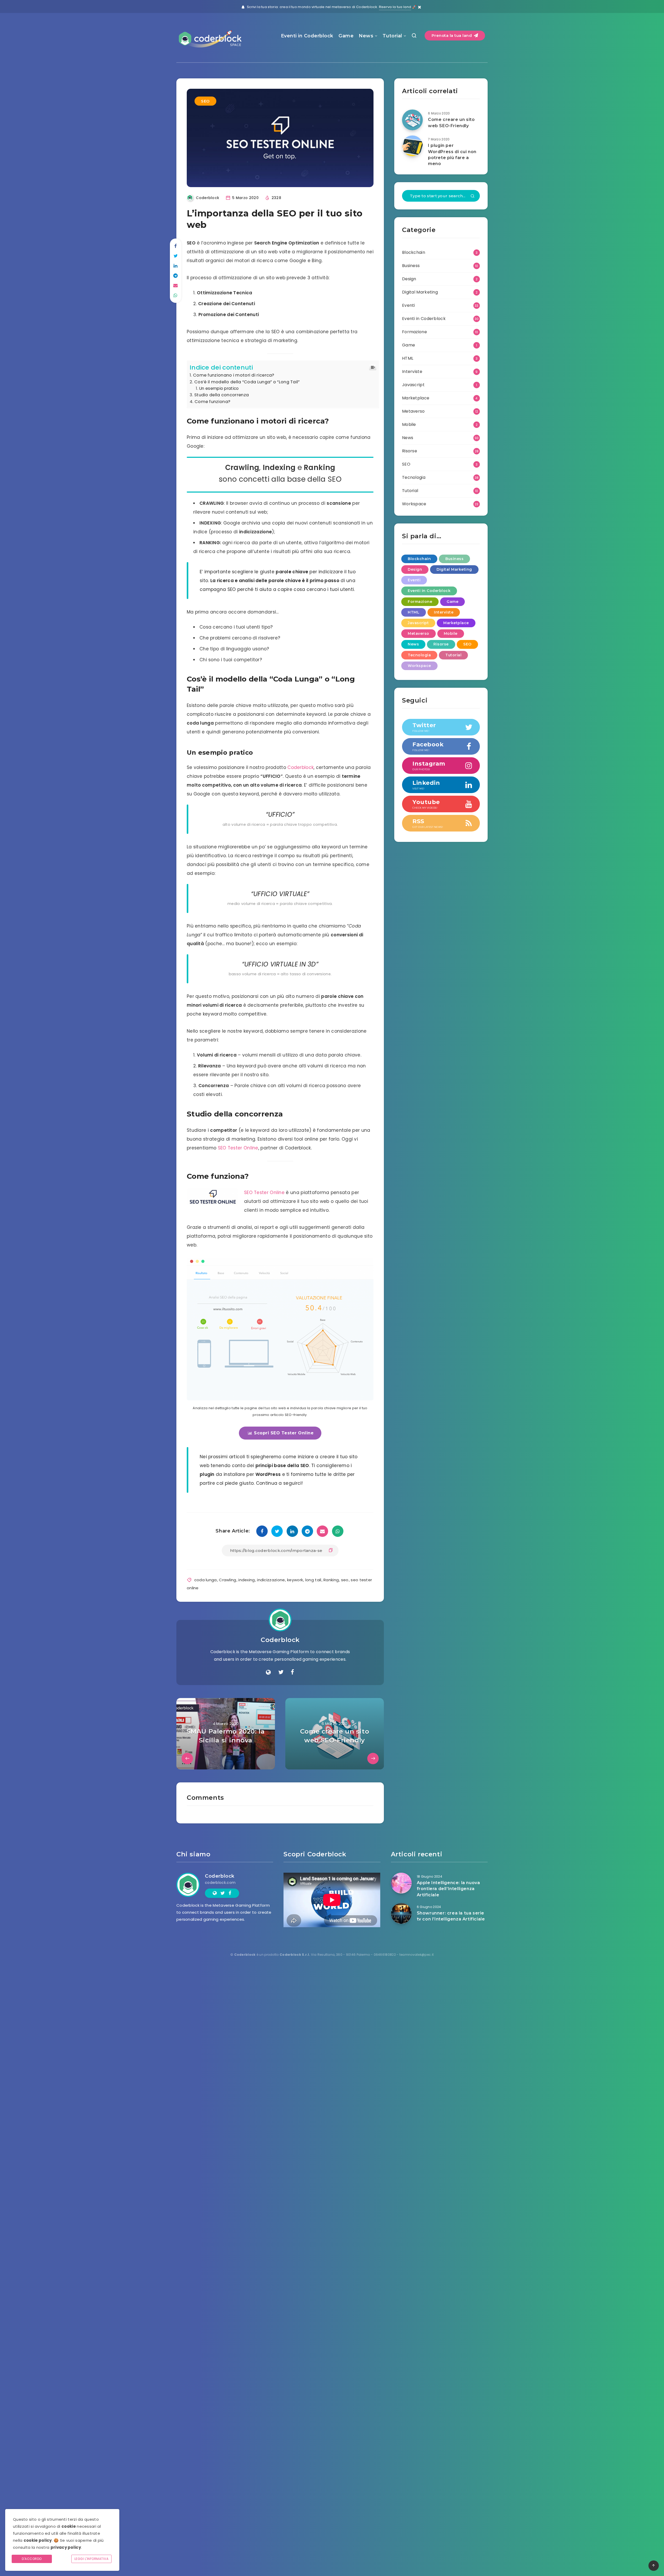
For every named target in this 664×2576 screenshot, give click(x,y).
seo (345, 1580)
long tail (313, 1580)
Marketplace (416, 398)
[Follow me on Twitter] (281, 1672)
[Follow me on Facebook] (292, 1672)
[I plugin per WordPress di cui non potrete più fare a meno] (412, 146)
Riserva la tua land (395, 7)
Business (411, 266)
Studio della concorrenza (222, 395)
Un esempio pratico (219, 388)
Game (346, 36)
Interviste (412, 372)
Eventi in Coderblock (307, 36)
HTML (408, 358)
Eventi (409, 305)
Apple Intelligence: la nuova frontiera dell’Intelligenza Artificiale (448, 1889)
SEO (205, 101)
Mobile (409, 424)
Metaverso (413, 411)
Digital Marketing (420, 292)
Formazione (414, 332)
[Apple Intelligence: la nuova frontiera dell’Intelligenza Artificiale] (401, 1883)
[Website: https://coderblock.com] (268, 1672)
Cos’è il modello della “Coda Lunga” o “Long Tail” (247, 382)
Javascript (413, 385)
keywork (295, 1580)
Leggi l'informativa (92, 2559)
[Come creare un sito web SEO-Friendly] (412, 120)
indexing (247, 1580)
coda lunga (206, 1580)
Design (409, 279)
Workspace (414, 504)
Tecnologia (414, 477)
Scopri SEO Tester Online (284, 1433)
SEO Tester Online (238, 1148)
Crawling (227, 1580)
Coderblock (300, 767)
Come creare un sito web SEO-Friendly (451, 122)
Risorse (410, 451)
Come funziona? (212, 402)
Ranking (331, 1580)
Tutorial (392, 36)
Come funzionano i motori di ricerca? (234, 375)
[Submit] (473, 196)
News (366, 36)
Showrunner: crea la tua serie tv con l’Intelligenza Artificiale (451, 1916)
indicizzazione (271, 1580)
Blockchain (414, 252)
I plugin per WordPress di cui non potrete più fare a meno (452, 155)
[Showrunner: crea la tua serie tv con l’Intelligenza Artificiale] (401, 1913)
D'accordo (32, 2559)
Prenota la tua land (452, 35)
